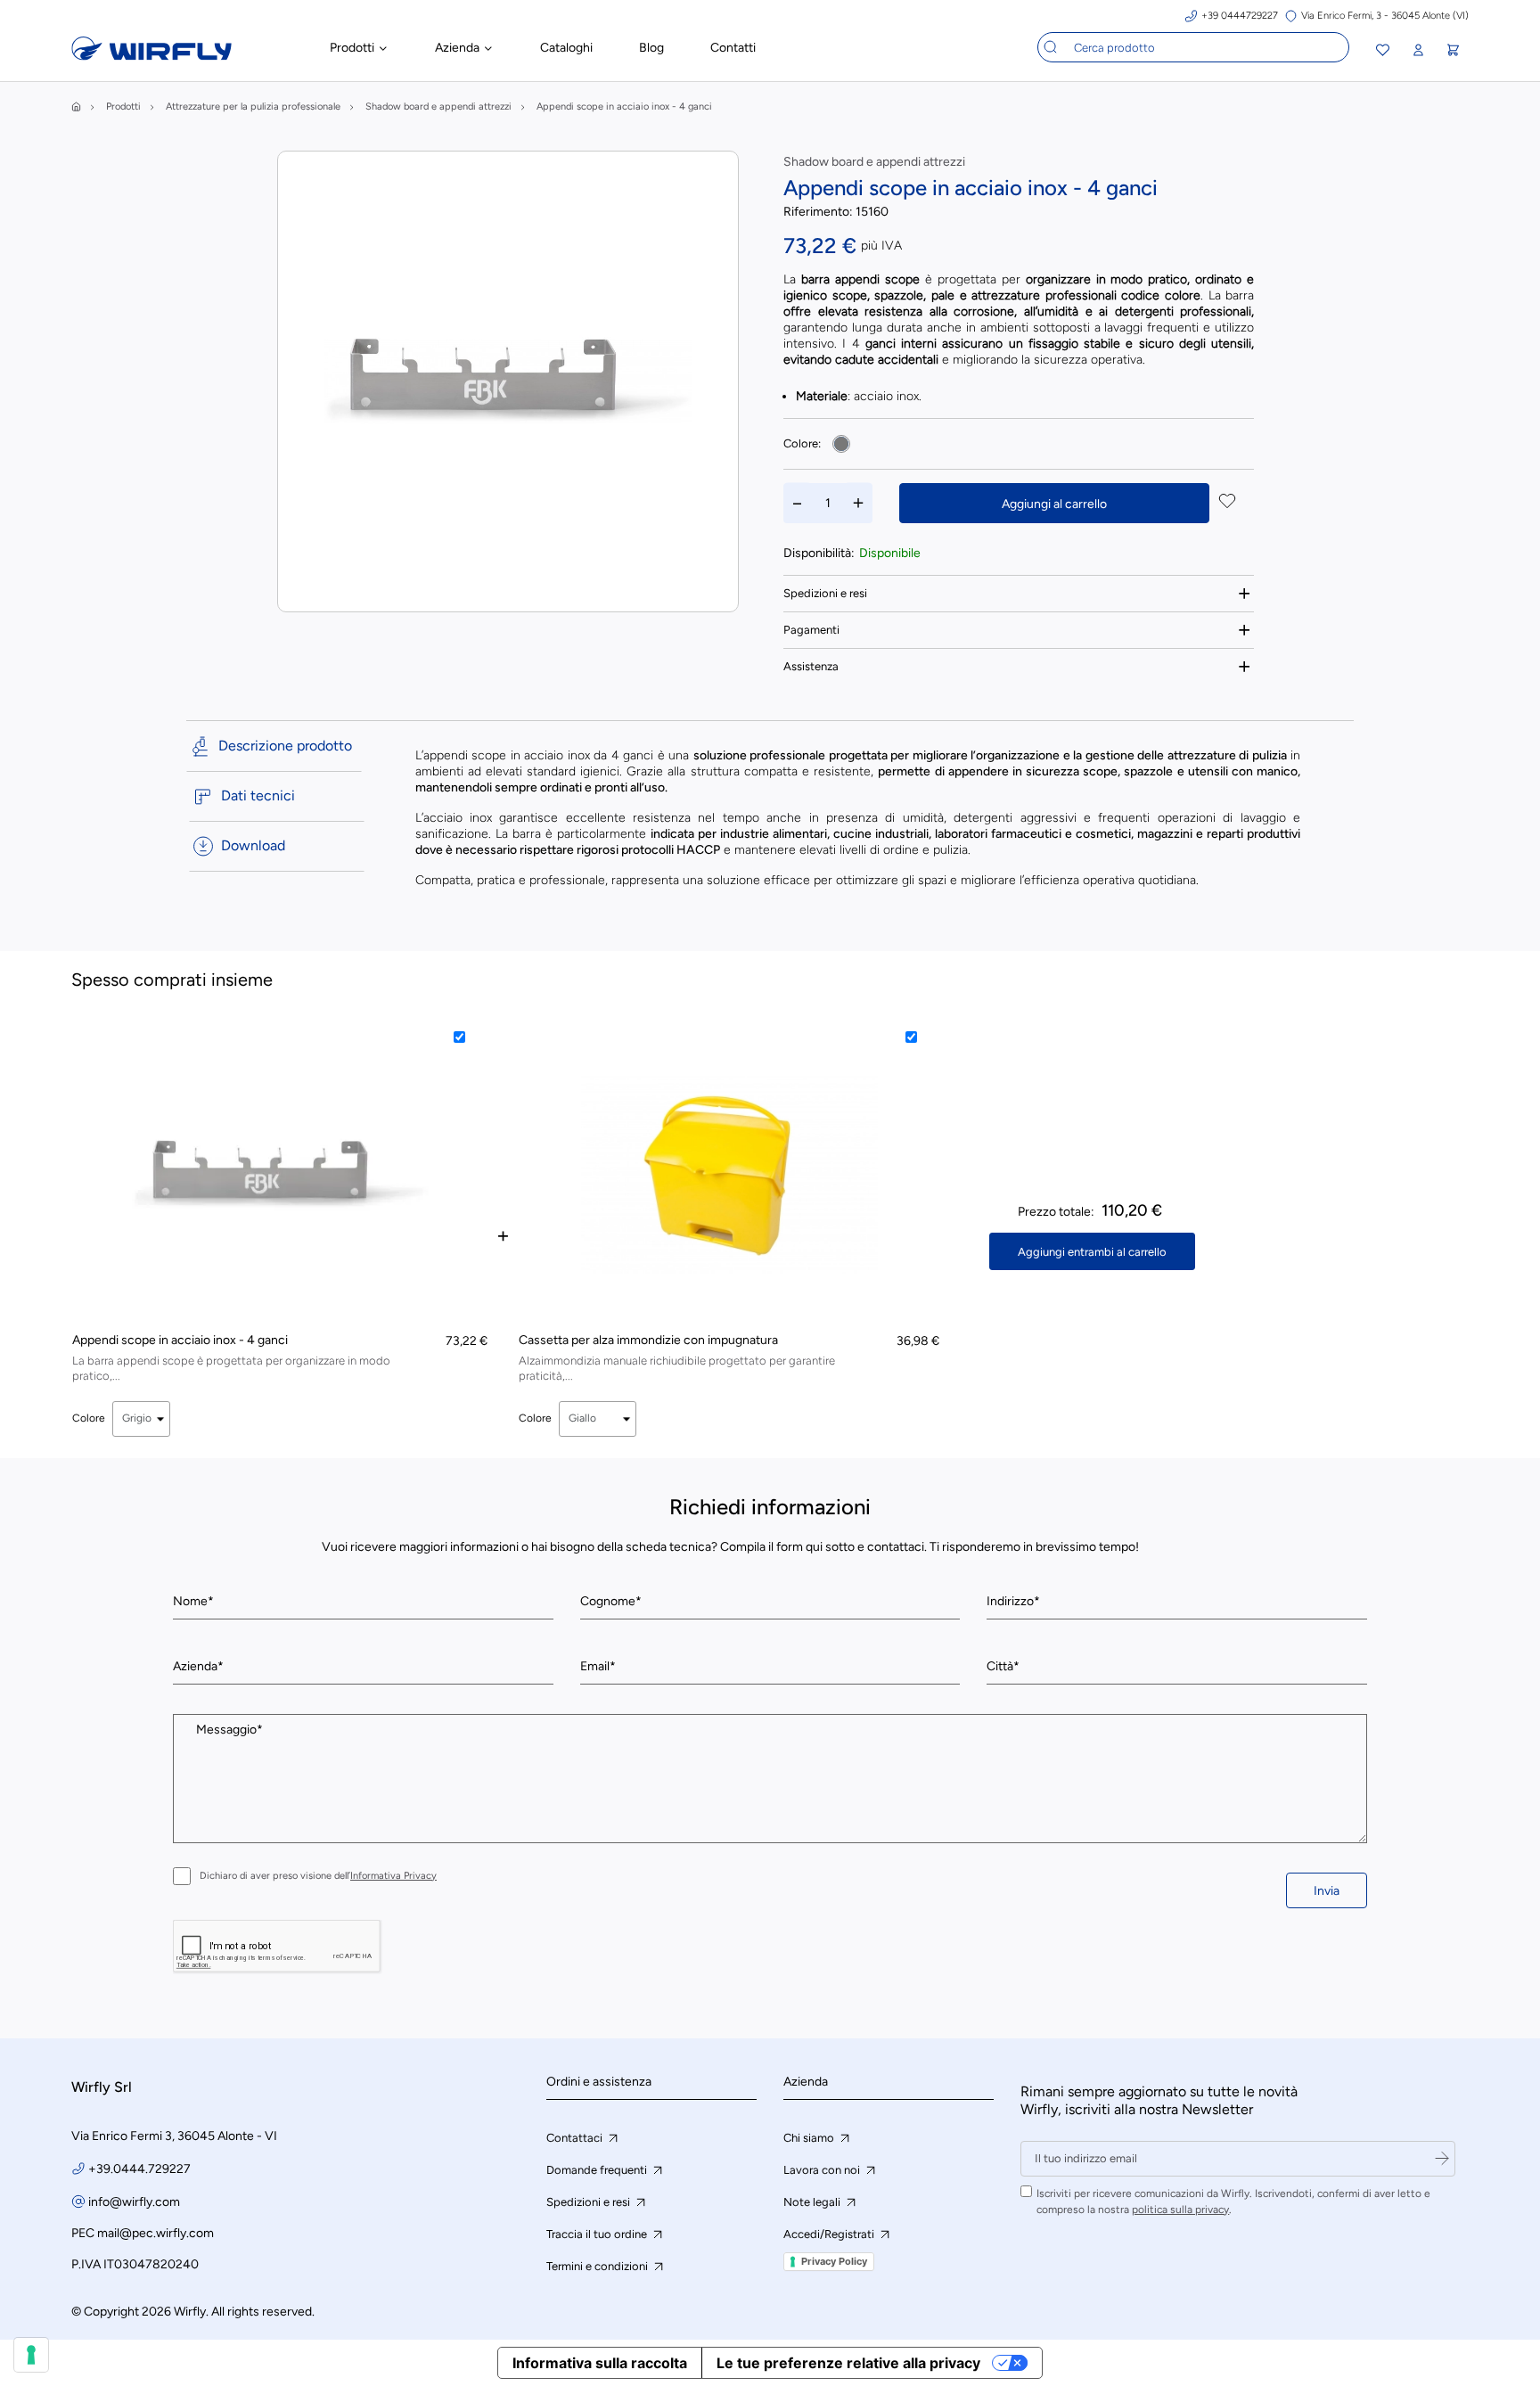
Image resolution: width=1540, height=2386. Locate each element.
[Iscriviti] (1442, 2159)
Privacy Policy (834, 2261)
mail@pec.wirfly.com (156, 2233)
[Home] (76, 107)
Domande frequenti (598, 2170)
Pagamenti (811, 630)
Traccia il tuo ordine (598, 2234)
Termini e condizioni (598, 2266)
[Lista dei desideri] (1383, 52)
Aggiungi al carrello (1054, 504)
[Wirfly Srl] (152, 56)
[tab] (1019, 593)
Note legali (813, 2202)
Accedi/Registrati (830, 2234)
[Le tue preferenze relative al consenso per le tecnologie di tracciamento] (31, 2355)
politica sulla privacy (1180, 2210)
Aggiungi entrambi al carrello (1092, 1252)
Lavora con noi (823, 2170)
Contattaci (576, 2138)
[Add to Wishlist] (1227, 503)
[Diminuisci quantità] (798, 503)
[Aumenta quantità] (858, 503)
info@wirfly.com (134, 2202)
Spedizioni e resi (825, 593)
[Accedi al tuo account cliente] (1418, 50)
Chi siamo (810, 2138)
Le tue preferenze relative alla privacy (848, 2363)
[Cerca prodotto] (1051, 47)
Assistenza (811, 666)
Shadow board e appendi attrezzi (874, 162)
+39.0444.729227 (139, 2169)
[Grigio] (841, 444)
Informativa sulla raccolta (600, 2363)
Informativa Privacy (393, 1876)
